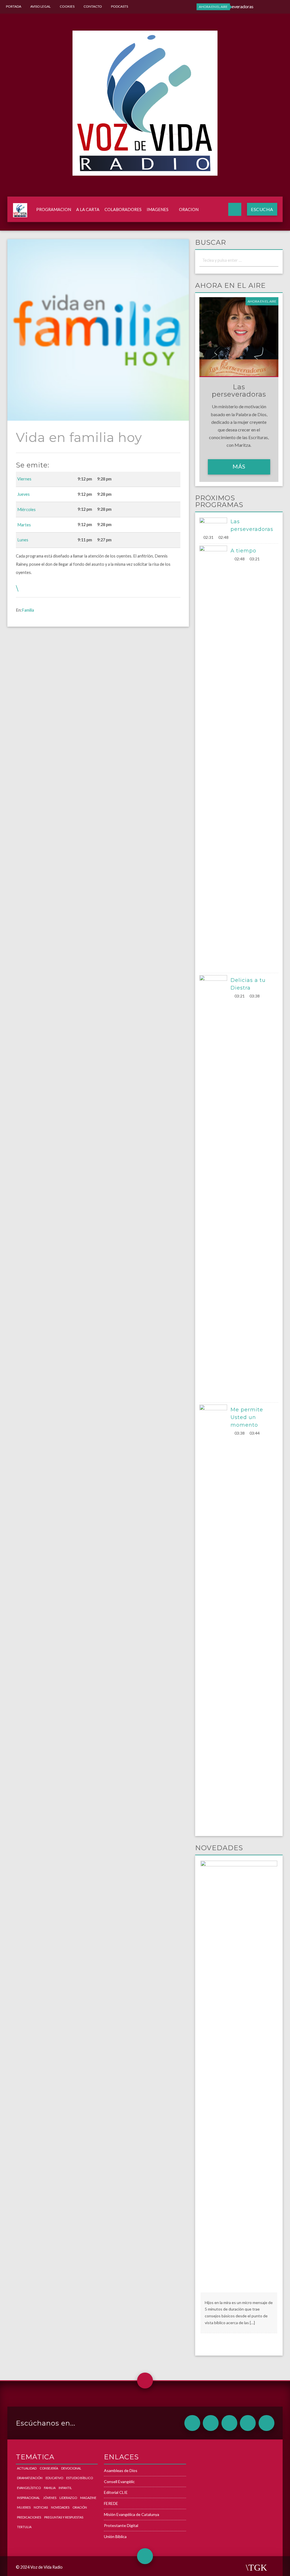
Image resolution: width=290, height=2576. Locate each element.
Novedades (60, 2507)
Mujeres (24, 2507)
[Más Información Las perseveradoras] (215, 525)
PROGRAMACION (54, 209)
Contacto (93, 6)
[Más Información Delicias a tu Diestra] (215, 1188)
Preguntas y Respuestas (64, 2517)
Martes (24, 525)
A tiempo (243, 551)
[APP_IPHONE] (211, 2423)
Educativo (54, 2478)
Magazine (88, 2498)
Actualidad (27, 2468)
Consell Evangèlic (119, 2482)
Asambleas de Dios (121, 2470)
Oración (80, 2507)
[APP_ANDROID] (192, 2423)
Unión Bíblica (115, 2536)
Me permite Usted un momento (247, 1417)
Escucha (262, 209)
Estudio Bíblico (80, 2478)
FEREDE (111, 2503)
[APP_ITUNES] (229, 2423)
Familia (28, 610)
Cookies (67, 6)
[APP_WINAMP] (248, 2423)
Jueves (24, 494)
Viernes (24, 479)
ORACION (189, 209)
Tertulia (24, 2527)
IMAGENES (158, 209)
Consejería (49, 2468)
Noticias (41, 2507)
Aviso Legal (40, 6)
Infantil (65, 2488)
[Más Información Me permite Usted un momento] (215, 1617)
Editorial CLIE (116, 2492)
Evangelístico (29, 2488)
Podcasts (120, 6)
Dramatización (30, 2478)
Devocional (71, 2468)
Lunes (23, 540)
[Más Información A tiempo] (215, 758)
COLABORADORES (123, 209)
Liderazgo (68, 2498)
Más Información (239, 469)
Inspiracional (28, 2498)
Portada (14, 6)
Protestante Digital (121, 2525)
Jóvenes (50, 2498)
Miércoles (26, 510)
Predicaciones (29, 2517)
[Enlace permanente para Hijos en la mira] (239, 2076)
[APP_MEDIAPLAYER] (266, 2423)
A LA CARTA (88, 209)
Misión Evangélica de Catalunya (132, 2514)
